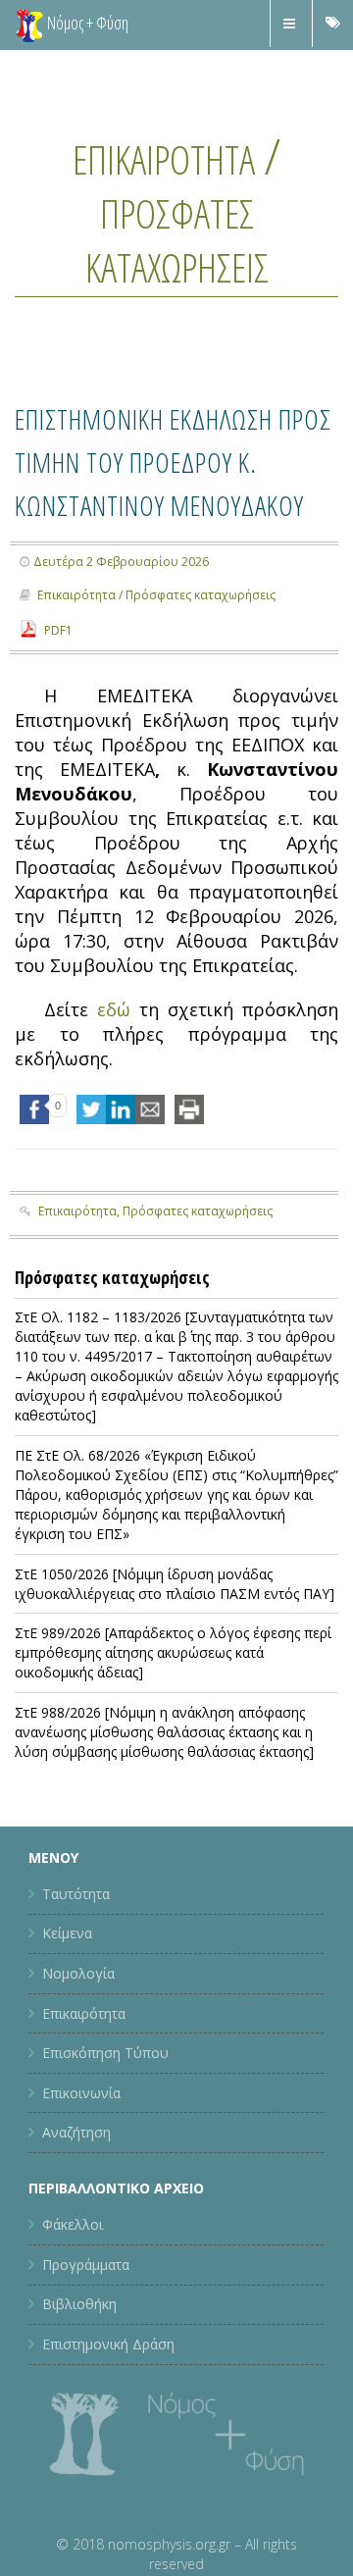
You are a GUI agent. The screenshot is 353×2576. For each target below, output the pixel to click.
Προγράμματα (86, 2351)
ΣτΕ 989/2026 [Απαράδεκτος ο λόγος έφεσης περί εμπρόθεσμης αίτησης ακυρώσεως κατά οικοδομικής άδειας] (173, 1739)
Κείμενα (67, 2019)
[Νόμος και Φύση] (29, 25)
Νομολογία (78, 2060)
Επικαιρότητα (164, 156)
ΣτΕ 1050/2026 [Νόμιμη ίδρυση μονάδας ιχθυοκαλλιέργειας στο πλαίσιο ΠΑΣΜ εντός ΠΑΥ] (175, 1669)
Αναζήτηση (76, 2218)
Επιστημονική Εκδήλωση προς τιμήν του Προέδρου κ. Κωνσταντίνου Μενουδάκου (171, 502)
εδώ (114, 1096)
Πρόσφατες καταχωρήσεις (176, 237)
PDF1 (58, 717)
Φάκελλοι (73, 2311)
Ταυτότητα (76, 1980)
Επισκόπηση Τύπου (105, 2139)
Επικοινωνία (81, 2178)
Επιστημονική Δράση (108, 2430)
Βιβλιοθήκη (79, 2390)
